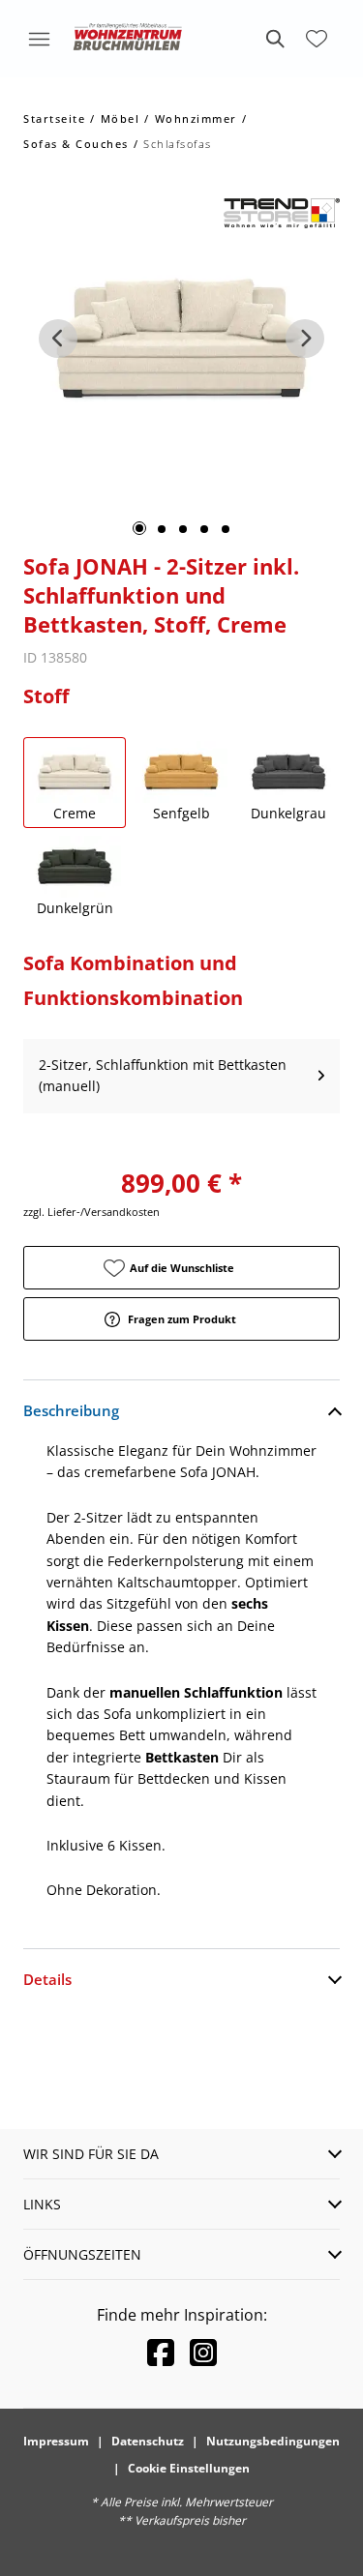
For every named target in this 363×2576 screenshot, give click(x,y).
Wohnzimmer (196, 118)
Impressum (56, 2441)
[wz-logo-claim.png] (128, 39)
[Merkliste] (317, 39)
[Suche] (274, 39)
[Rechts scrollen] (305, 339)
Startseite (54, 118)
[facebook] (161, 2352)
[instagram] (203, 2352)
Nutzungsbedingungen (273, 2441)
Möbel (121, 118)
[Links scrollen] (58, 339)
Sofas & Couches (76, 144)
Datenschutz (148, 2441)
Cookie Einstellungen (189, 2468)
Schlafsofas (178, 144)
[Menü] (39, 39)
